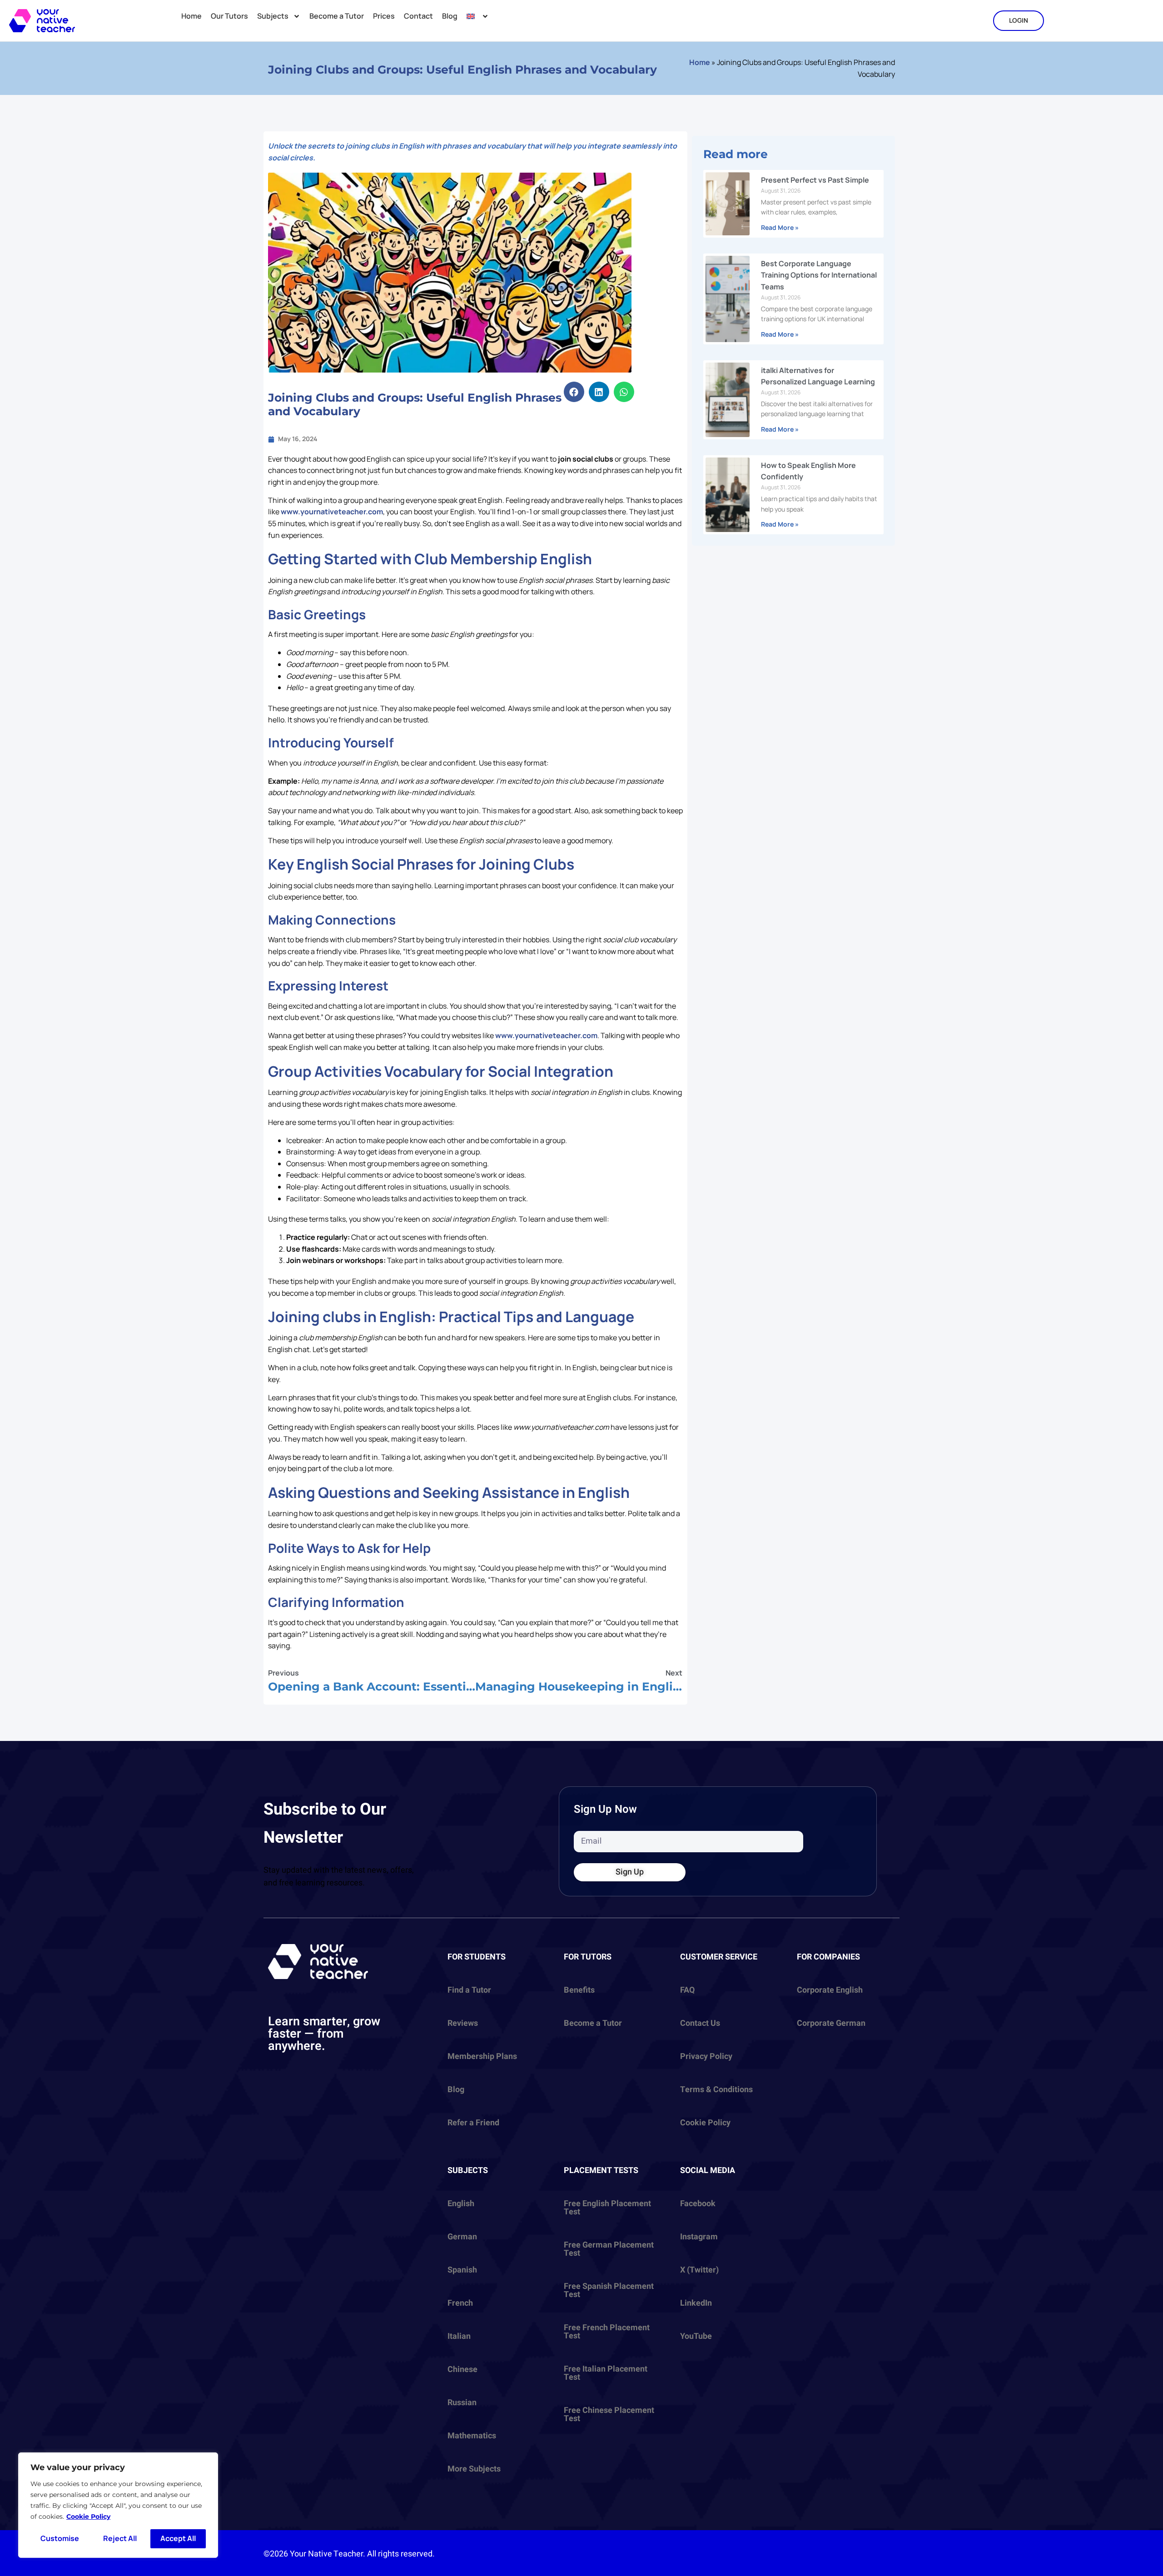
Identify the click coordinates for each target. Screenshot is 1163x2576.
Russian (462, 2403)
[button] (574, 392)
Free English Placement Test (607, 2208)
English (461, 2204)
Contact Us (700, 2023)
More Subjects (474, 2469)
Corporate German (831, 2023)
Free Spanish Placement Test (609, 2290)
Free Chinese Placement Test (609, 2414)
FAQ (687, 1990)
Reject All (120, 2538)
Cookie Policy (88, 2516)
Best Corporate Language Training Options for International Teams (819, 275)
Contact (418, 16)
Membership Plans (482, 2056)
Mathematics (472, 2436)
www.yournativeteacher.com (332, 512)
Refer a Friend (473, 2123)
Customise (60, 2538)
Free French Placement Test (607, 2332)
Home (191, 16)
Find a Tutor (469, 1990)
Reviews (463, 2023)
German (462, 2237)
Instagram (699, 2237)
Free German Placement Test (609, 2249)
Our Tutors (229, 16)
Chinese (462, 2370)
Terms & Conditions (716, 2090)
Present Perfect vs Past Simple (815, 180)
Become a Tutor (337, 16)
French (460, 2303)
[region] (118, 2505)
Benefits (579, 1990)
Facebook (698, 2204)
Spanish (462, 2270)
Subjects (273, 16)
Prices (384, 16)
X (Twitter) (699, 2270)
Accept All (178, 2538)
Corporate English (830, 1990)
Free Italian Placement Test (606, 2373)
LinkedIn (696, 2303)
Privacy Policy (706, 2056)
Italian (459, 2336)
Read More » (780, 227)
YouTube (696, 2336)
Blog (450, 16)
